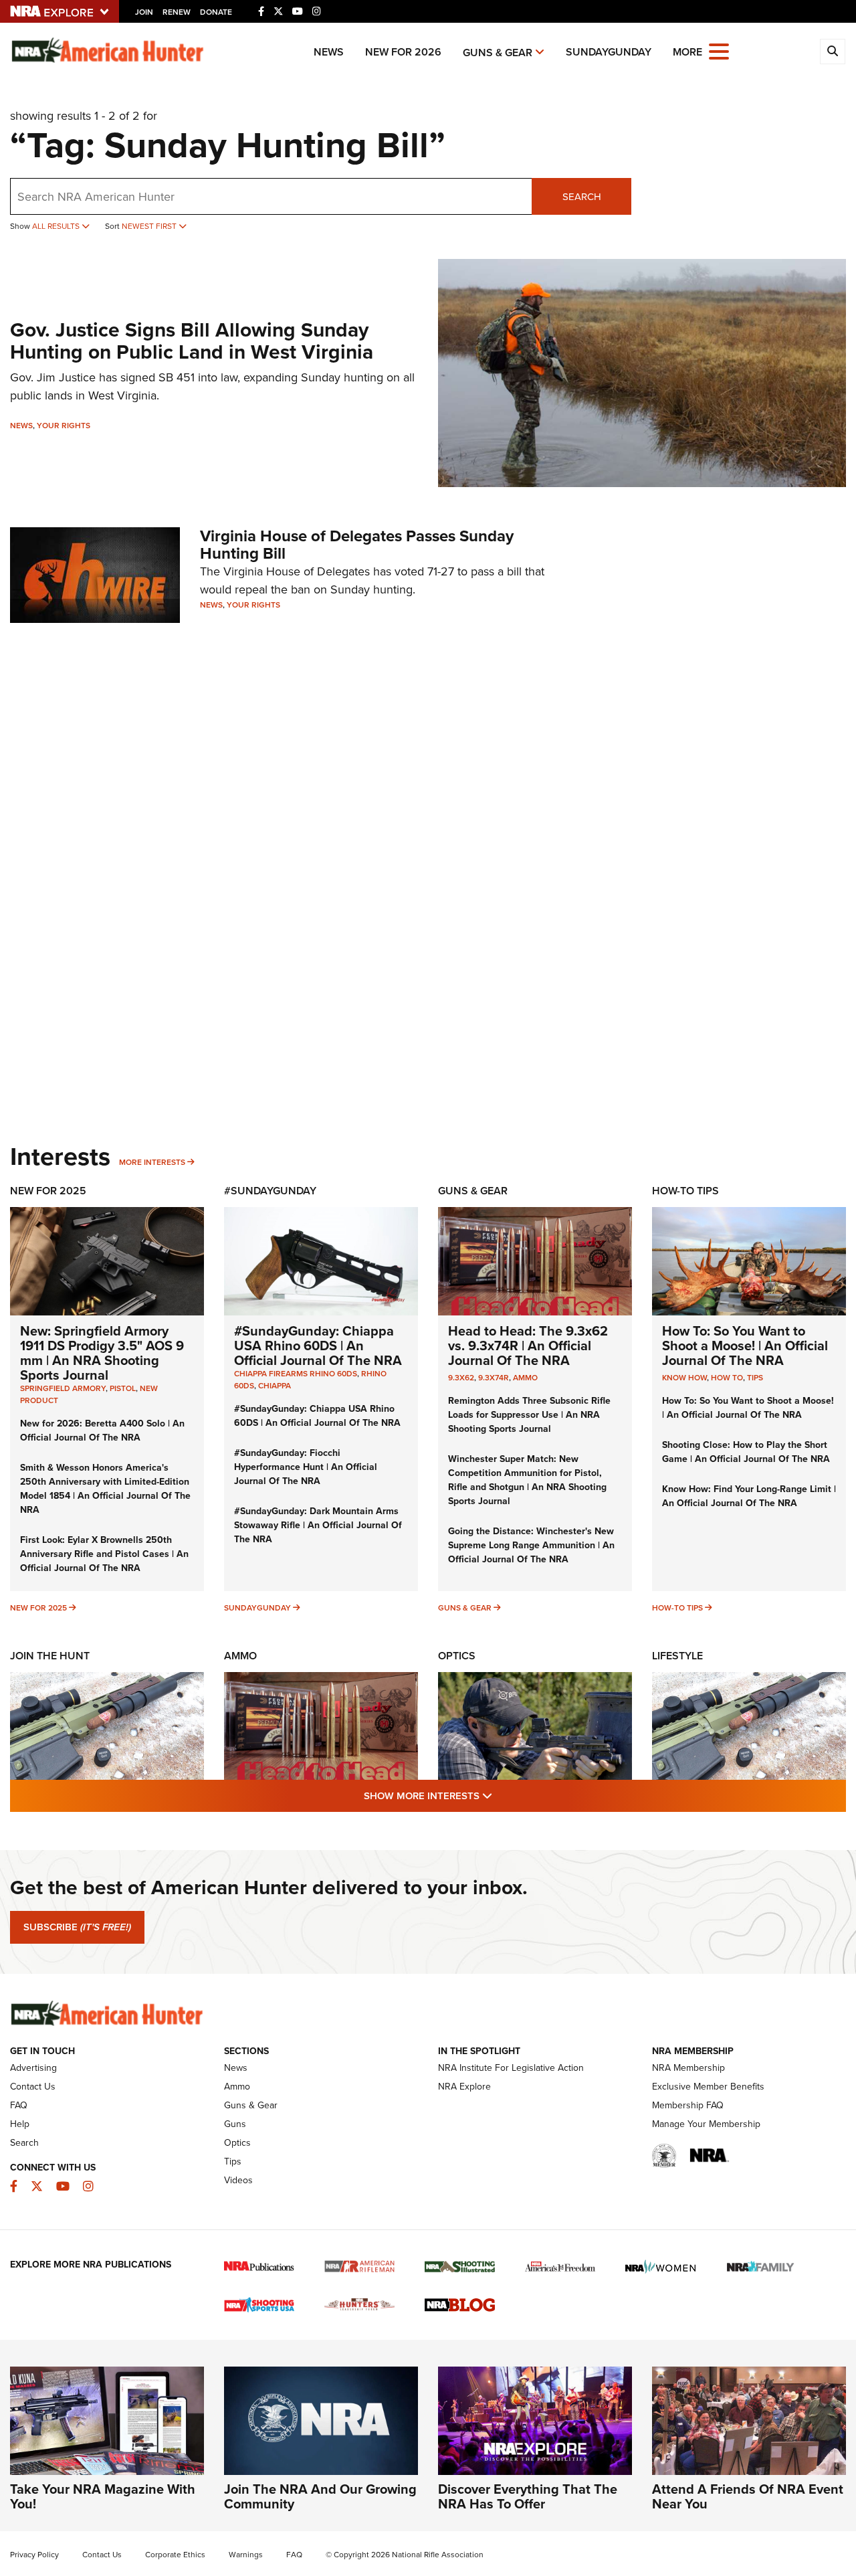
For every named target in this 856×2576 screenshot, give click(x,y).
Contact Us (33, 2087)
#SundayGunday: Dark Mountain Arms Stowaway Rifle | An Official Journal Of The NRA (318, 1525)
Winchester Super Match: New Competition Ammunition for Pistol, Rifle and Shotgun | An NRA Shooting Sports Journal (527, 1480)
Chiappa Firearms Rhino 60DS (296, 1374)
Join (144, 12)
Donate (216, 12)
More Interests (152, 1162)
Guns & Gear (498, 53)
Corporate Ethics (175, 2555)
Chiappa (275, 1386)
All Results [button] (57, 226)
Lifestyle (677, 1656)
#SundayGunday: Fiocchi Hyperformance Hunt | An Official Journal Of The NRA (306, 1467)
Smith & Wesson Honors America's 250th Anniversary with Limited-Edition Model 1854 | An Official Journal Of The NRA (105, 1489)
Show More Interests (500, 1796)
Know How (684, 1378)
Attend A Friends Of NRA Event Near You (748, 2496)
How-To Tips (685, 1191)
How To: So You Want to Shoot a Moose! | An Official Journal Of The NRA (745, 1346)
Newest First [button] (150, 226)
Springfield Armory (63, 1388)
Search (582, 197)
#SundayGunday (270, 1191)
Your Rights (64, 426)
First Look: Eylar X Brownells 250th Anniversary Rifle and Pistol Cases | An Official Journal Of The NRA (104, 1554)
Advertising (33, 2068)
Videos (238, 2180)
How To (727, 1378)
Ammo (525, 1378)
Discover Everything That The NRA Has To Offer (528, 2496)
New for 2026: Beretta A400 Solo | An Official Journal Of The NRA (102, 1431)
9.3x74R (494, 1378)
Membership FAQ (688, 2105)
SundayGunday (609, 52)
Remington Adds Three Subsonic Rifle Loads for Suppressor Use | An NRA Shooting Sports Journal (529, 1415)
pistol (123, 1388)
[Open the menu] (719, 51)
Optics (457, 1656)
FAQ (19, 2105)
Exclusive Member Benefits (708, 2087)
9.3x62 (461, 1378)
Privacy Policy (34, 2555)
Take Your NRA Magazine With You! (103, 2496)
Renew (177, 12)
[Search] (833, 52)
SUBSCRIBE (77, 1927)
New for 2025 (38, 1608)
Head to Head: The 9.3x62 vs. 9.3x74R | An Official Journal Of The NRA (528, 1346)
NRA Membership (688, 2068)
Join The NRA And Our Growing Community (320, 2496)
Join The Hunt (50, 1656)
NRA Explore (464, 2087)
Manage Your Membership (706, 2124)
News (329, 52)
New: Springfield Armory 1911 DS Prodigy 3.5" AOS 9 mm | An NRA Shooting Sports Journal (102, 1353)
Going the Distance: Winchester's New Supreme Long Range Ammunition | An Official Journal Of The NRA (531, 1545)
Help (20, 2124)
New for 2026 (403, 52)
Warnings (246, 2555)
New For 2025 (48, 1191)
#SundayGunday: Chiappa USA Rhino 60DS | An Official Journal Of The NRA (318, 1346)
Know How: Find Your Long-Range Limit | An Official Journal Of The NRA (749, 1496)
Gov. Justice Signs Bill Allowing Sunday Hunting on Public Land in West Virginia (192, 341)
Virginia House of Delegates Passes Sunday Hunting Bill (357, 545)
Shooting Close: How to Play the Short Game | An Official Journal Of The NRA (746, 1452)
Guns (235, 2124)
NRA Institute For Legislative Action (511, 2068)
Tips (755, 1378)
